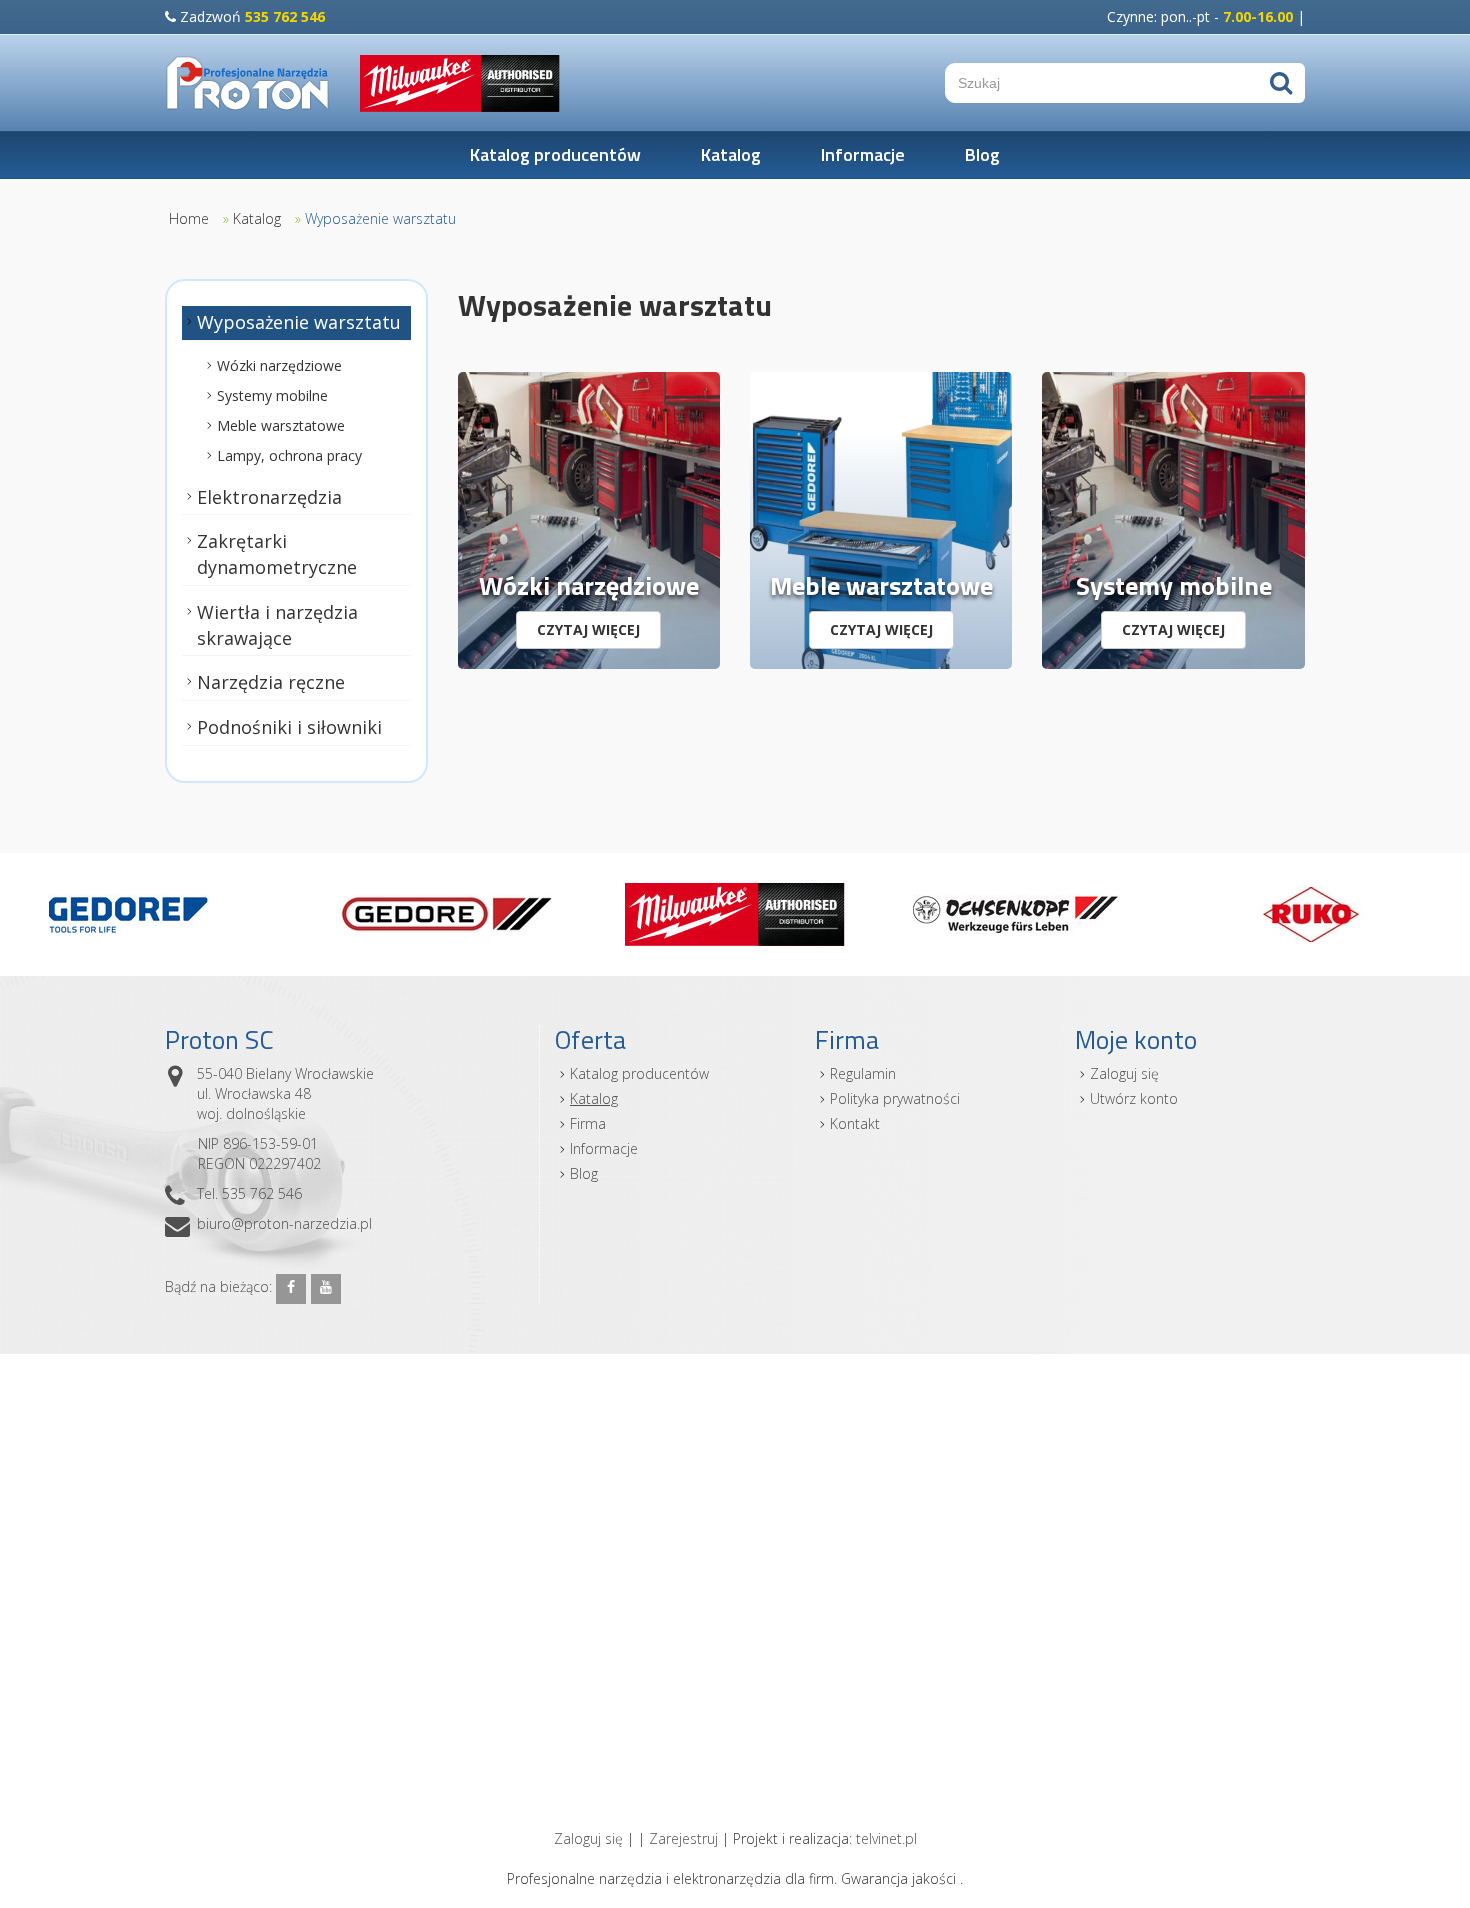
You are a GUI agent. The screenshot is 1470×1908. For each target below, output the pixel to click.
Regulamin (863, 1073)
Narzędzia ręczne (271, 682)
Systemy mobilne (272, 395)
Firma (588, 1123)
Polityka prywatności (895, 1098)
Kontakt (855, 1123)
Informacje (863, 154)
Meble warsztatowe (281, 425)
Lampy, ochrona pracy (289, 455)
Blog (982, 154)
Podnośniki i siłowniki (289, 727)
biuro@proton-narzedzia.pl (284, 1223)
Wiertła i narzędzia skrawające (277, 625)
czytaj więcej (588, 629)
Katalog (731, 154)
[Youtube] (326, 1289)
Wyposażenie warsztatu (380, 218)
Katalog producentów (555, 154)
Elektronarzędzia (269, 497)
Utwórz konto (1134, 1098)
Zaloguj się (1124, 1073)
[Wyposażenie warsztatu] (589, 518)
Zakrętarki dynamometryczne (277, 554)
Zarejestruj (683, 1838)
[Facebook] (291, 1289)
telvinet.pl (886, 1838)
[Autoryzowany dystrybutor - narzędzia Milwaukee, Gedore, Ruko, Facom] (247, 83)
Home (189, 218)
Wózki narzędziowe (279, 365)
